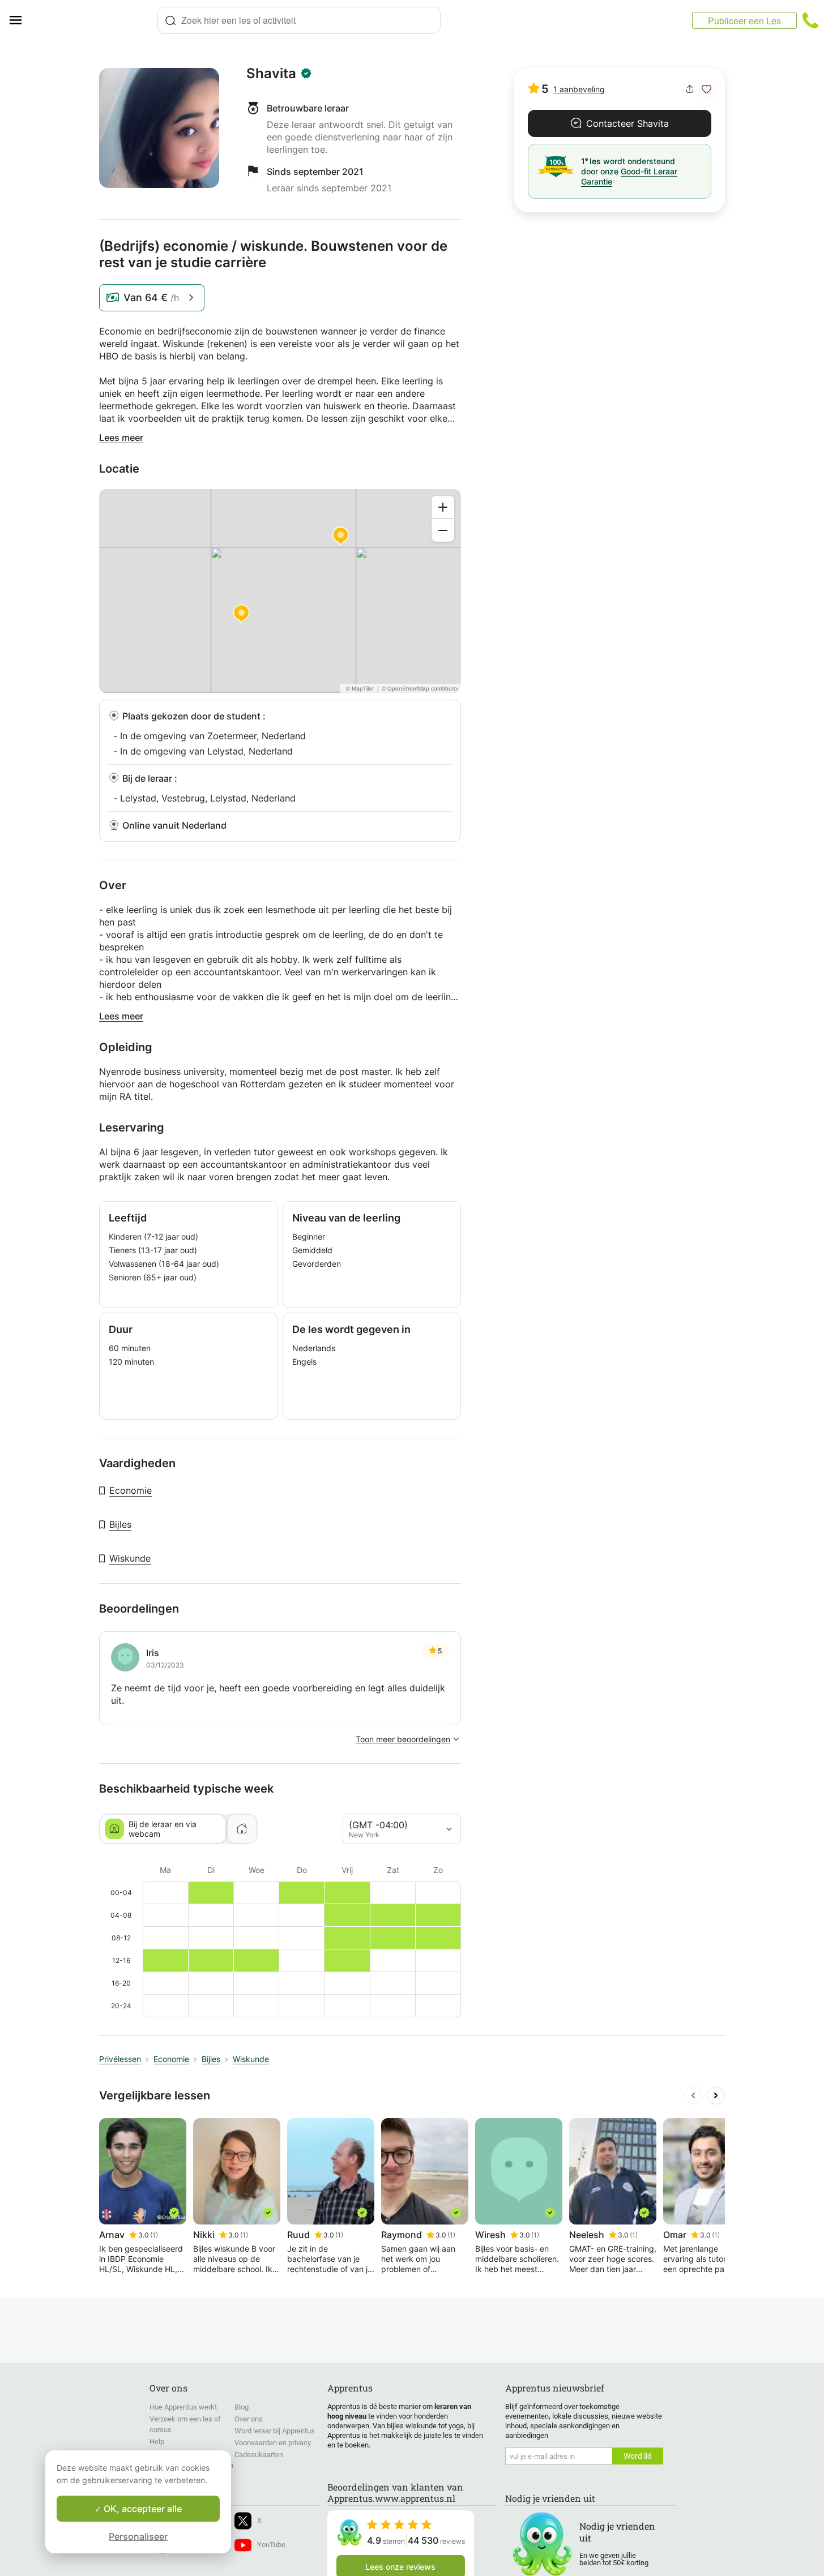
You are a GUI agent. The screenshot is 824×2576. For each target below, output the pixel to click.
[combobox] (299, 20)
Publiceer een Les (744, 21)
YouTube (271, 2545)
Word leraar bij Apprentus (275, 2431)
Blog (242, 2407)
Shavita (271, 74)
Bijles (120, 1524)
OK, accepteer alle (142, 2509)
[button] (706, 89)
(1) (154, 2235)
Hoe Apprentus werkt (183, 2407)
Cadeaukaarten (259, 2455)
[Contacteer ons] (810, 20)
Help (157, 2442)
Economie (131, 1490)
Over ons (249, 2419)
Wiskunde (130, 1558)
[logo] (94, 20)
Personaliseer (138, 2536)
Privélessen (120, 2059)
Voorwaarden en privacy (273, 2443)
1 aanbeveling (579, 89)
